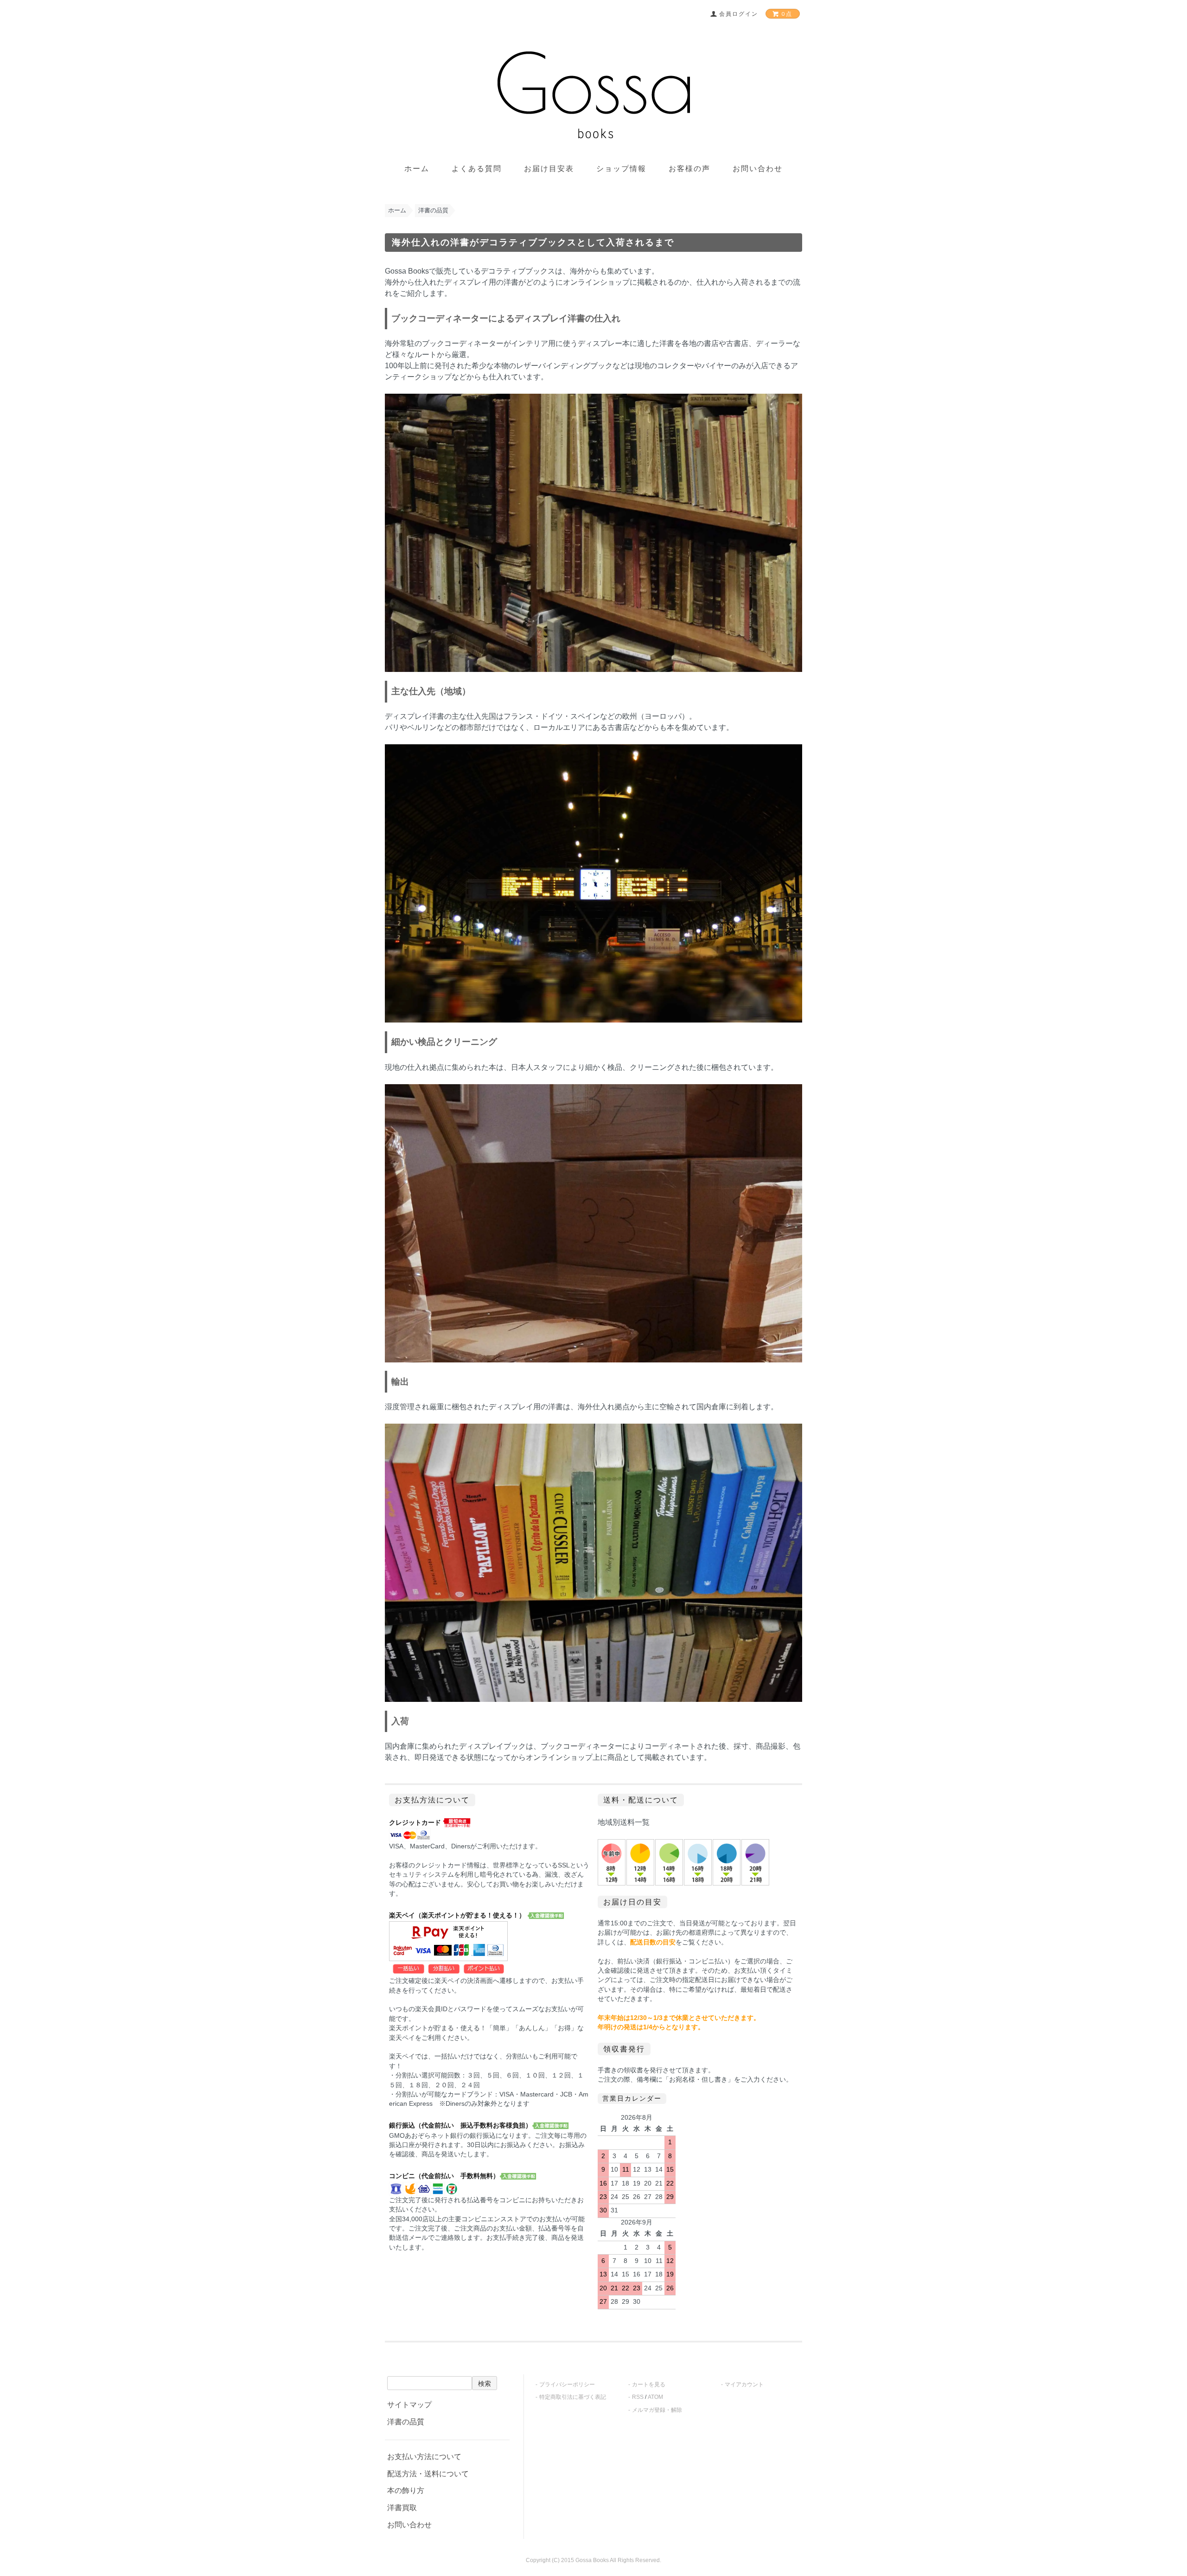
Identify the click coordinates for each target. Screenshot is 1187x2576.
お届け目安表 (549, 169)
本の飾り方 (406, 2490)
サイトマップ (409, 2405)
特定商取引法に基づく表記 (573, 2397)
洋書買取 (402, 2508)
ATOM (655, 2397)
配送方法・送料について (428, 2474)
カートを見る (649, 2384)
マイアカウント (744, 2384)
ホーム (417, 169)
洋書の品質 (433, 210)
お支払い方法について (424, 2457)
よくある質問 (477, 169)
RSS (638, 2397)
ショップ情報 (621, 169)
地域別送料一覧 (624, 1822)
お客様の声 (689, 169)
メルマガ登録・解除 (657, 2410)
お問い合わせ (758, 169)
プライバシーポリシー (567, 2384)
